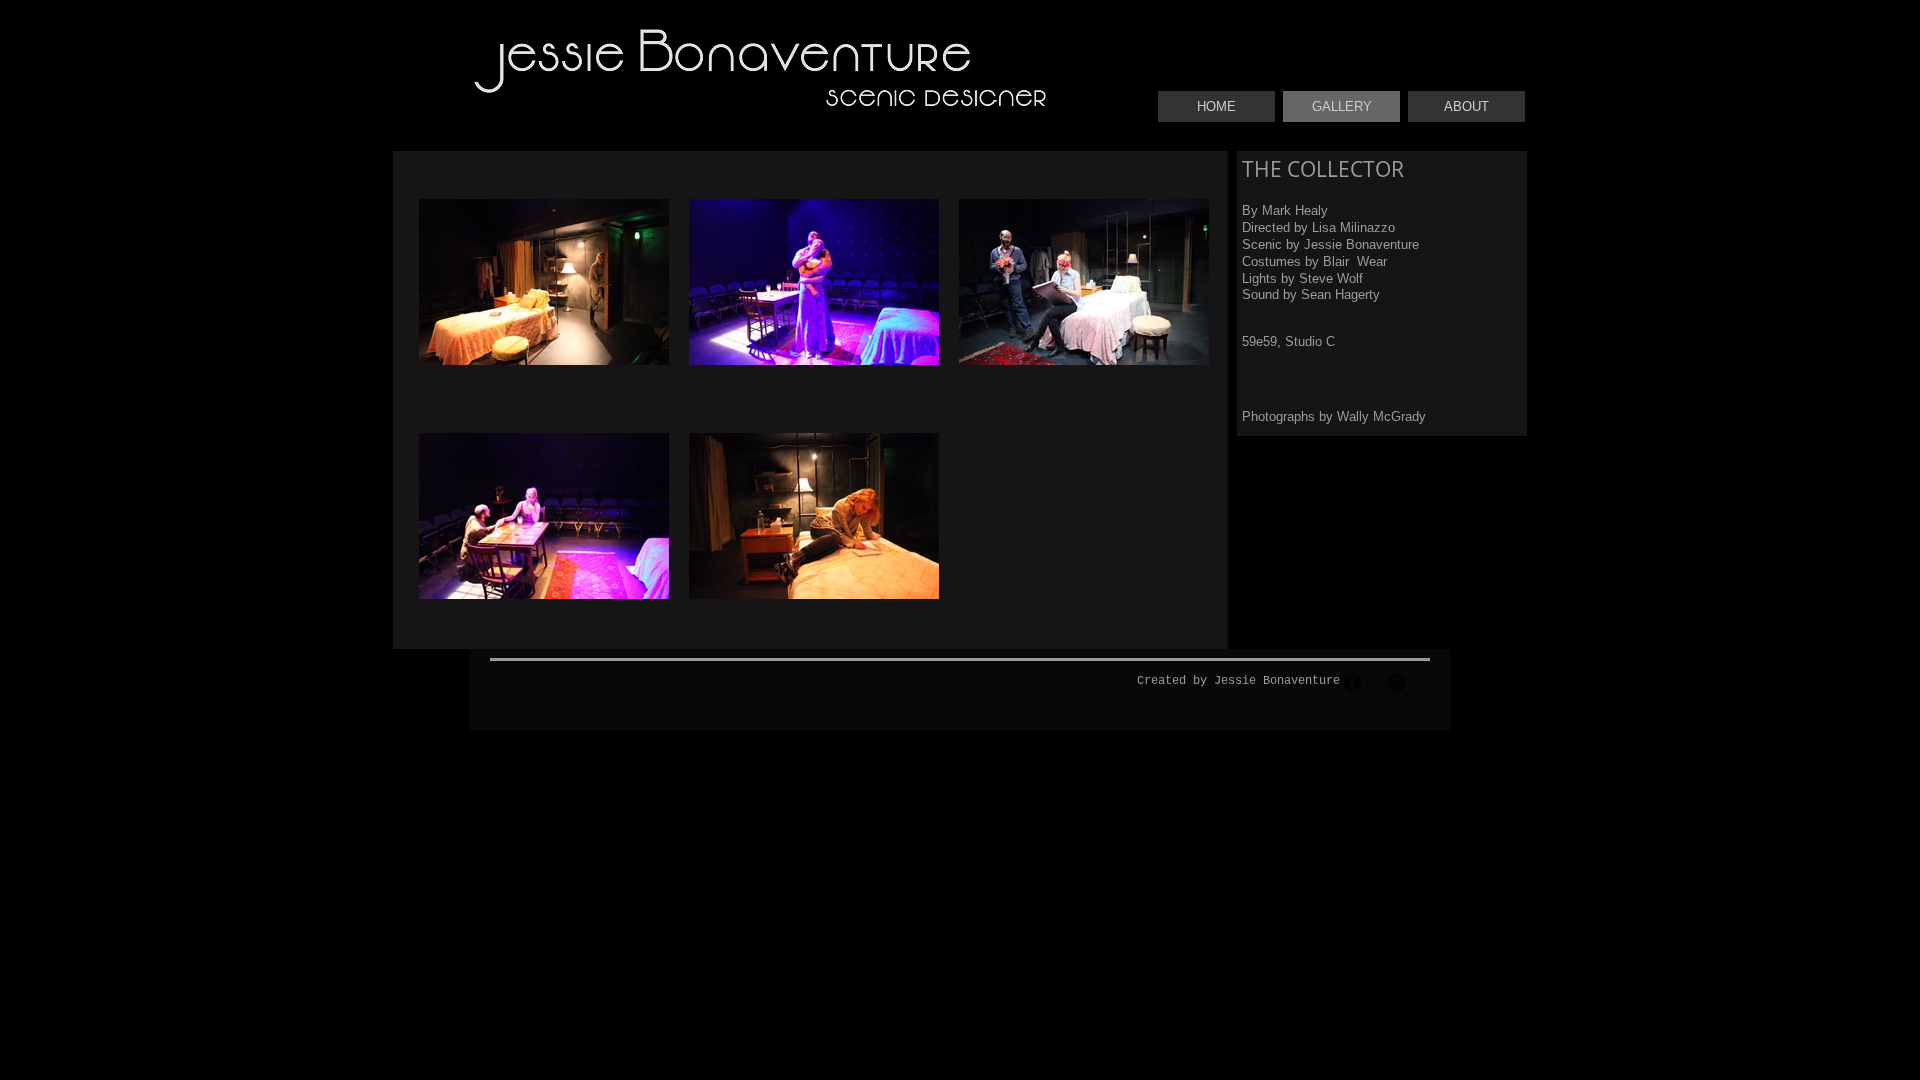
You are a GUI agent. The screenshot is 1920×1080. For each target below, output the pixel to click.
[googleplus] (1396, 682)
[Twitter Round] (1374, 682)
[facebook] (1352, 682)
